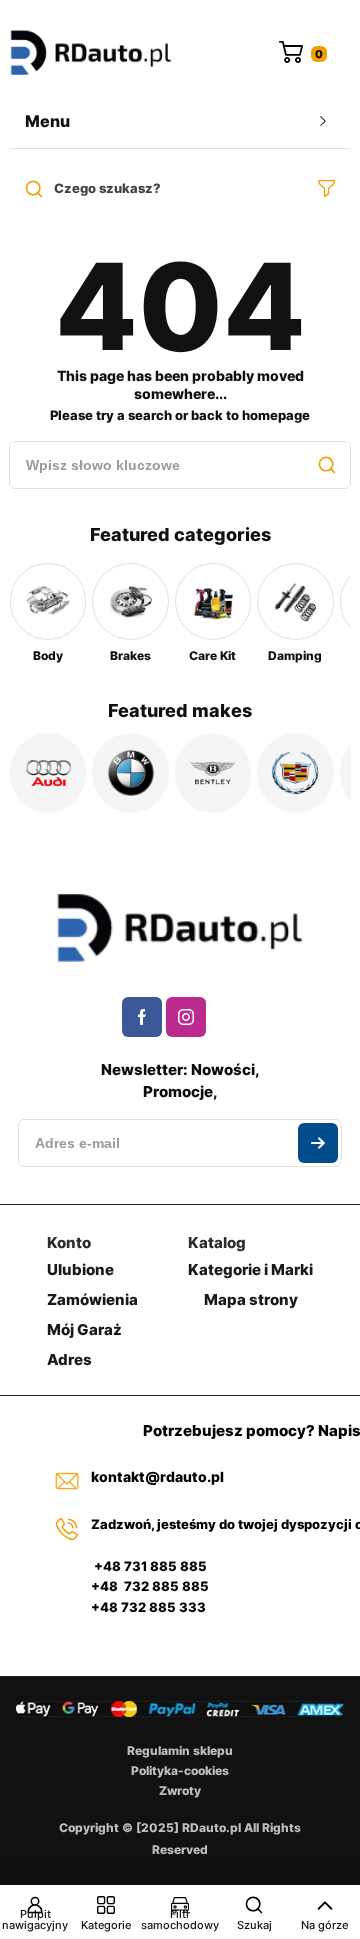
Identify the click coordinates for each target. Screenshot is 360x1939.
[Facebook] (142, 1017)
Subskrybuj (318, 1143)
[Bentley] (213, 773)
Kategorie (106, 1925)
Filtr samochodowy (180, 1919)
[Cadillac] (295, 773)
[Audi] (48, 773)
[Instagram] (186, 1017)
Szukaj (254, 1925)
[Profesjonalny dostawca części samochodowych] (91, 54)
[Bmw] (130, 773)
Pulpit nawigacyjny (35, 1919)
